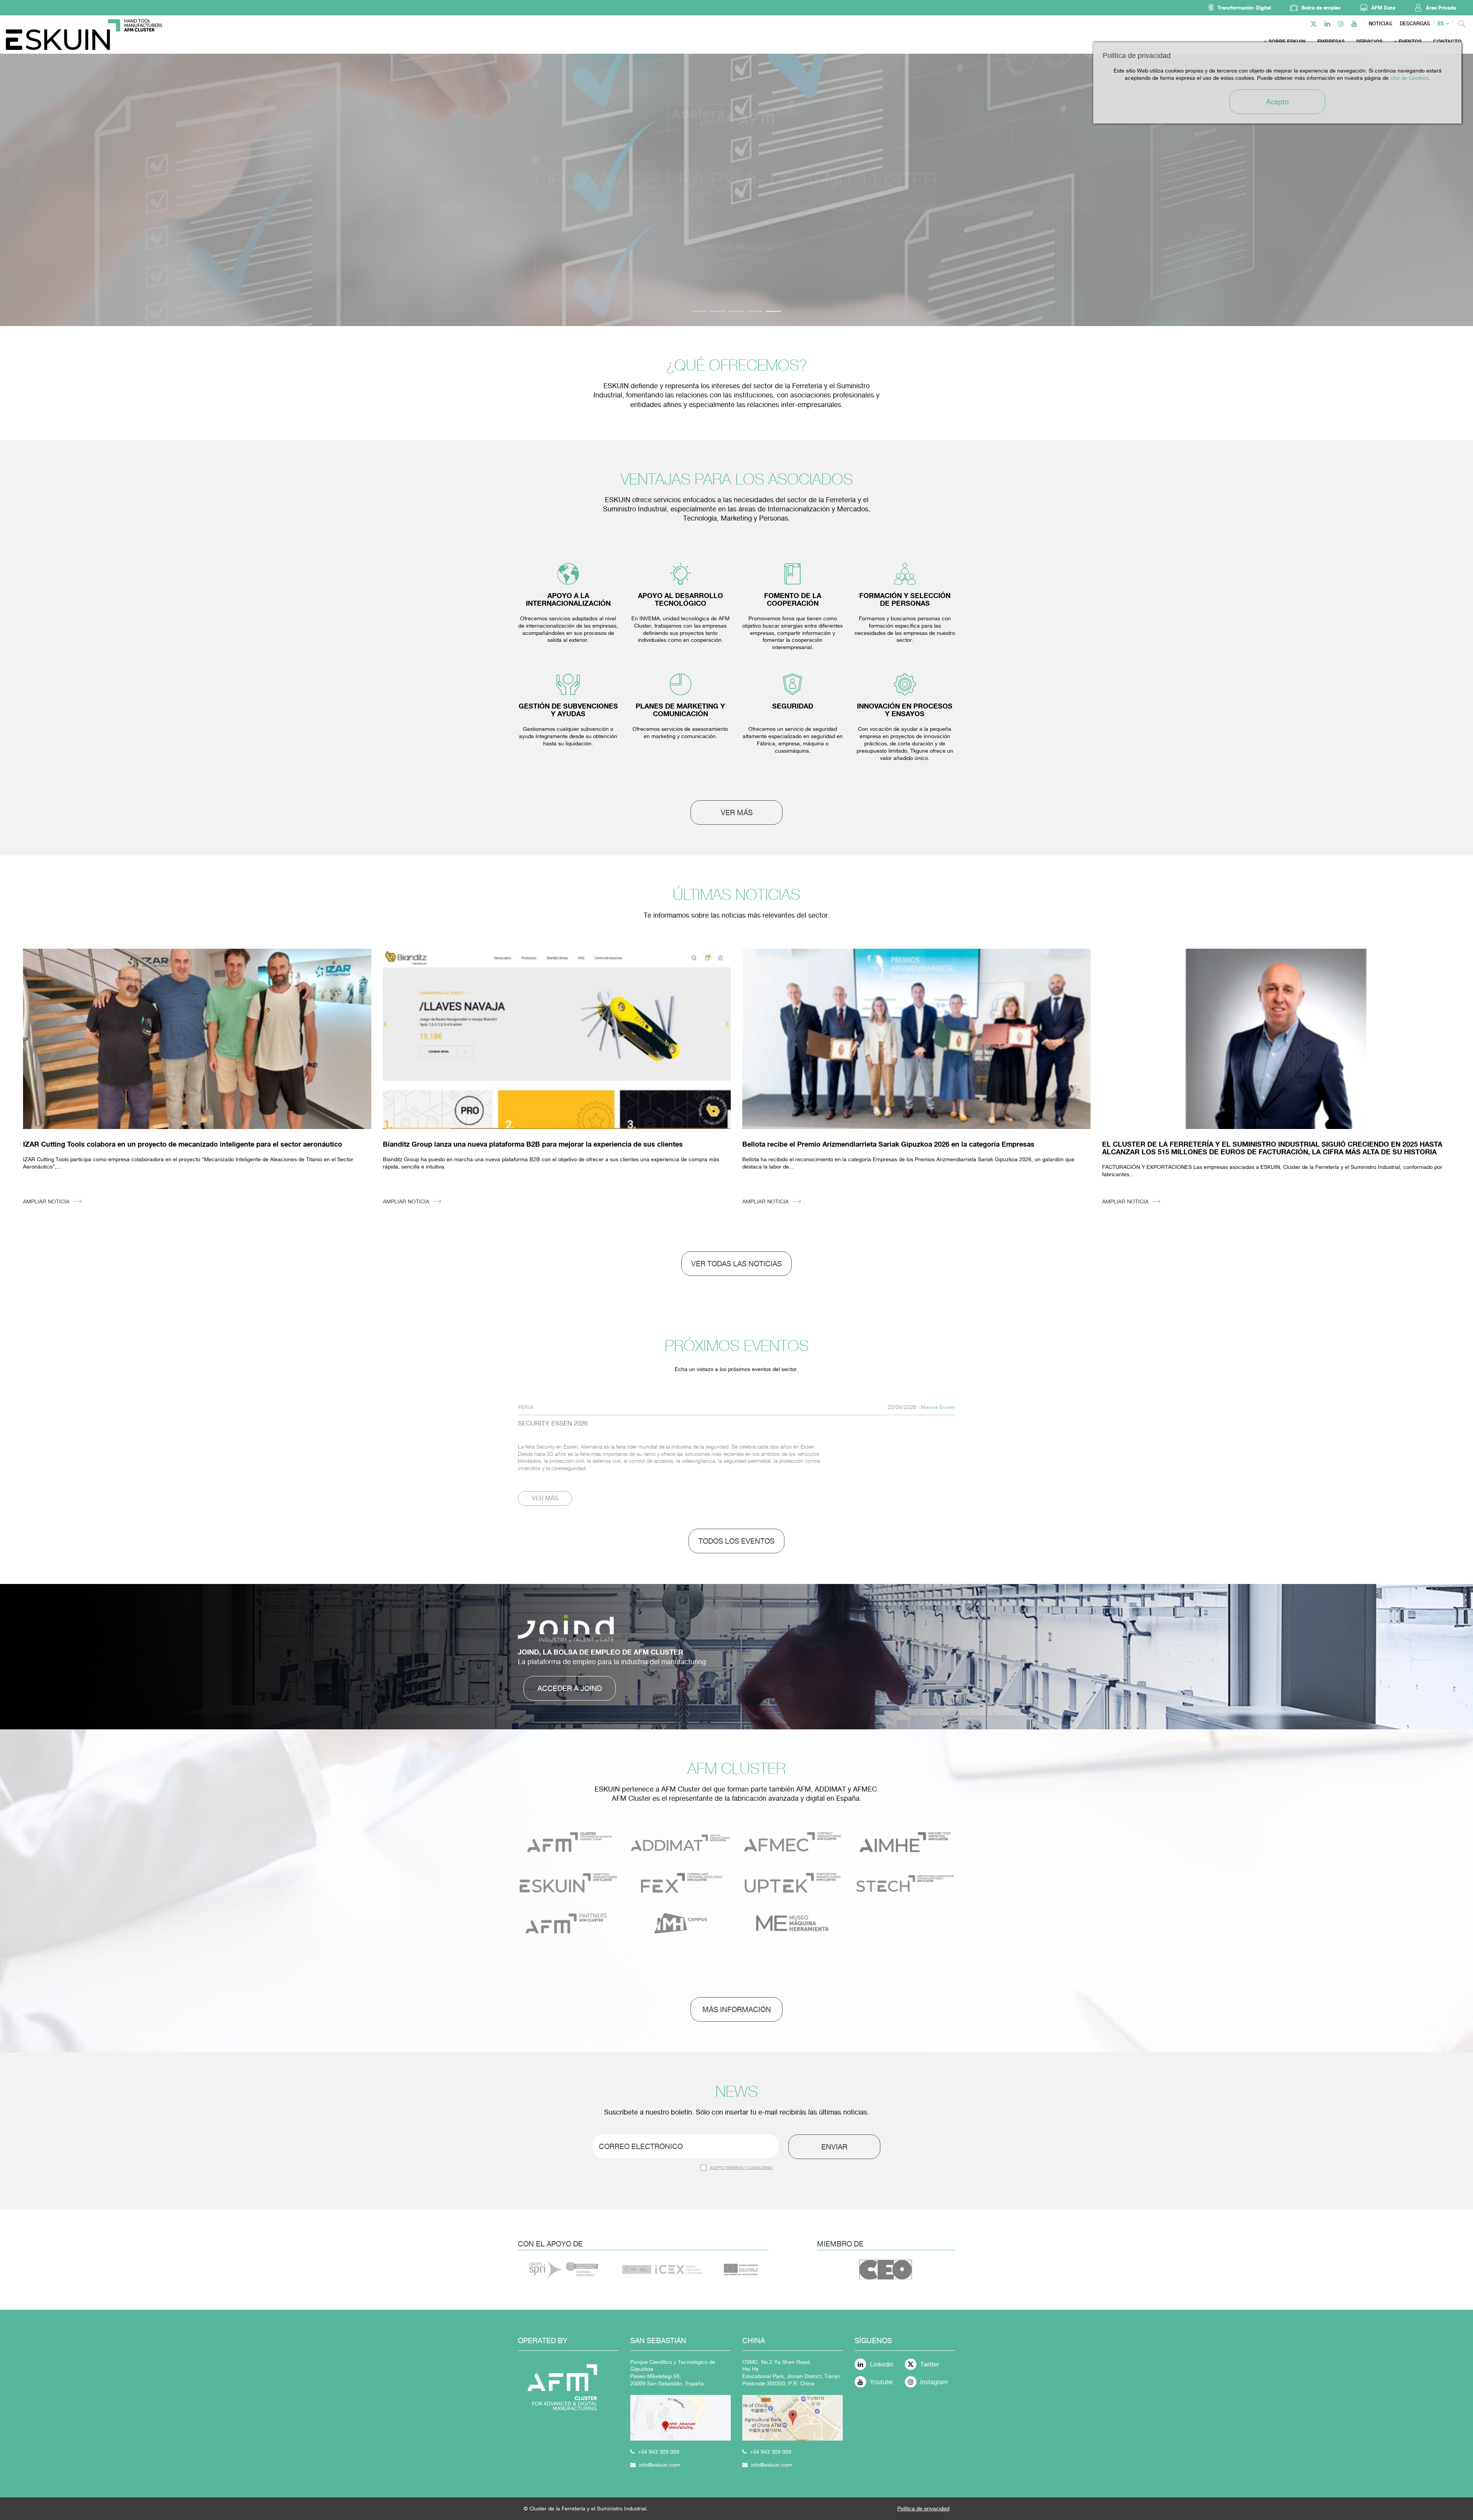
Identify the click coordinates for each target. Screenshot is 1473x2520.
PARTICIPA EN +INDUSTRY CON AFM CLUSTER (737, 247)
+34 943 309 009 (659, 2452)
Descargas (1415, 24)
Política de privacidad (923, 2508)
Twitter (930, 2364)
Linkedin (882, 2364)
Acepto (1277, 102)
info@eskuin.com (660, 2465)
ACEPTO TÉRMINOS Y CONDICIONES (741, 2168)
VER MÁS (737, 813)
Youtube (881, 2382)
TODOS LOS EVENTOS (736, 1541)
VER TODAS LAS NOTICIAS (736, 1264)
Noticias (1380, 24)
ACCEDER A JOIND (570, 1688)
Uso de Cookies (1409, 78)
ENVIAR (834, 2147)
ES (1441, 24)
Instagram (934, 2382)
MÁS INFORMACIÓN (737, 2009)
